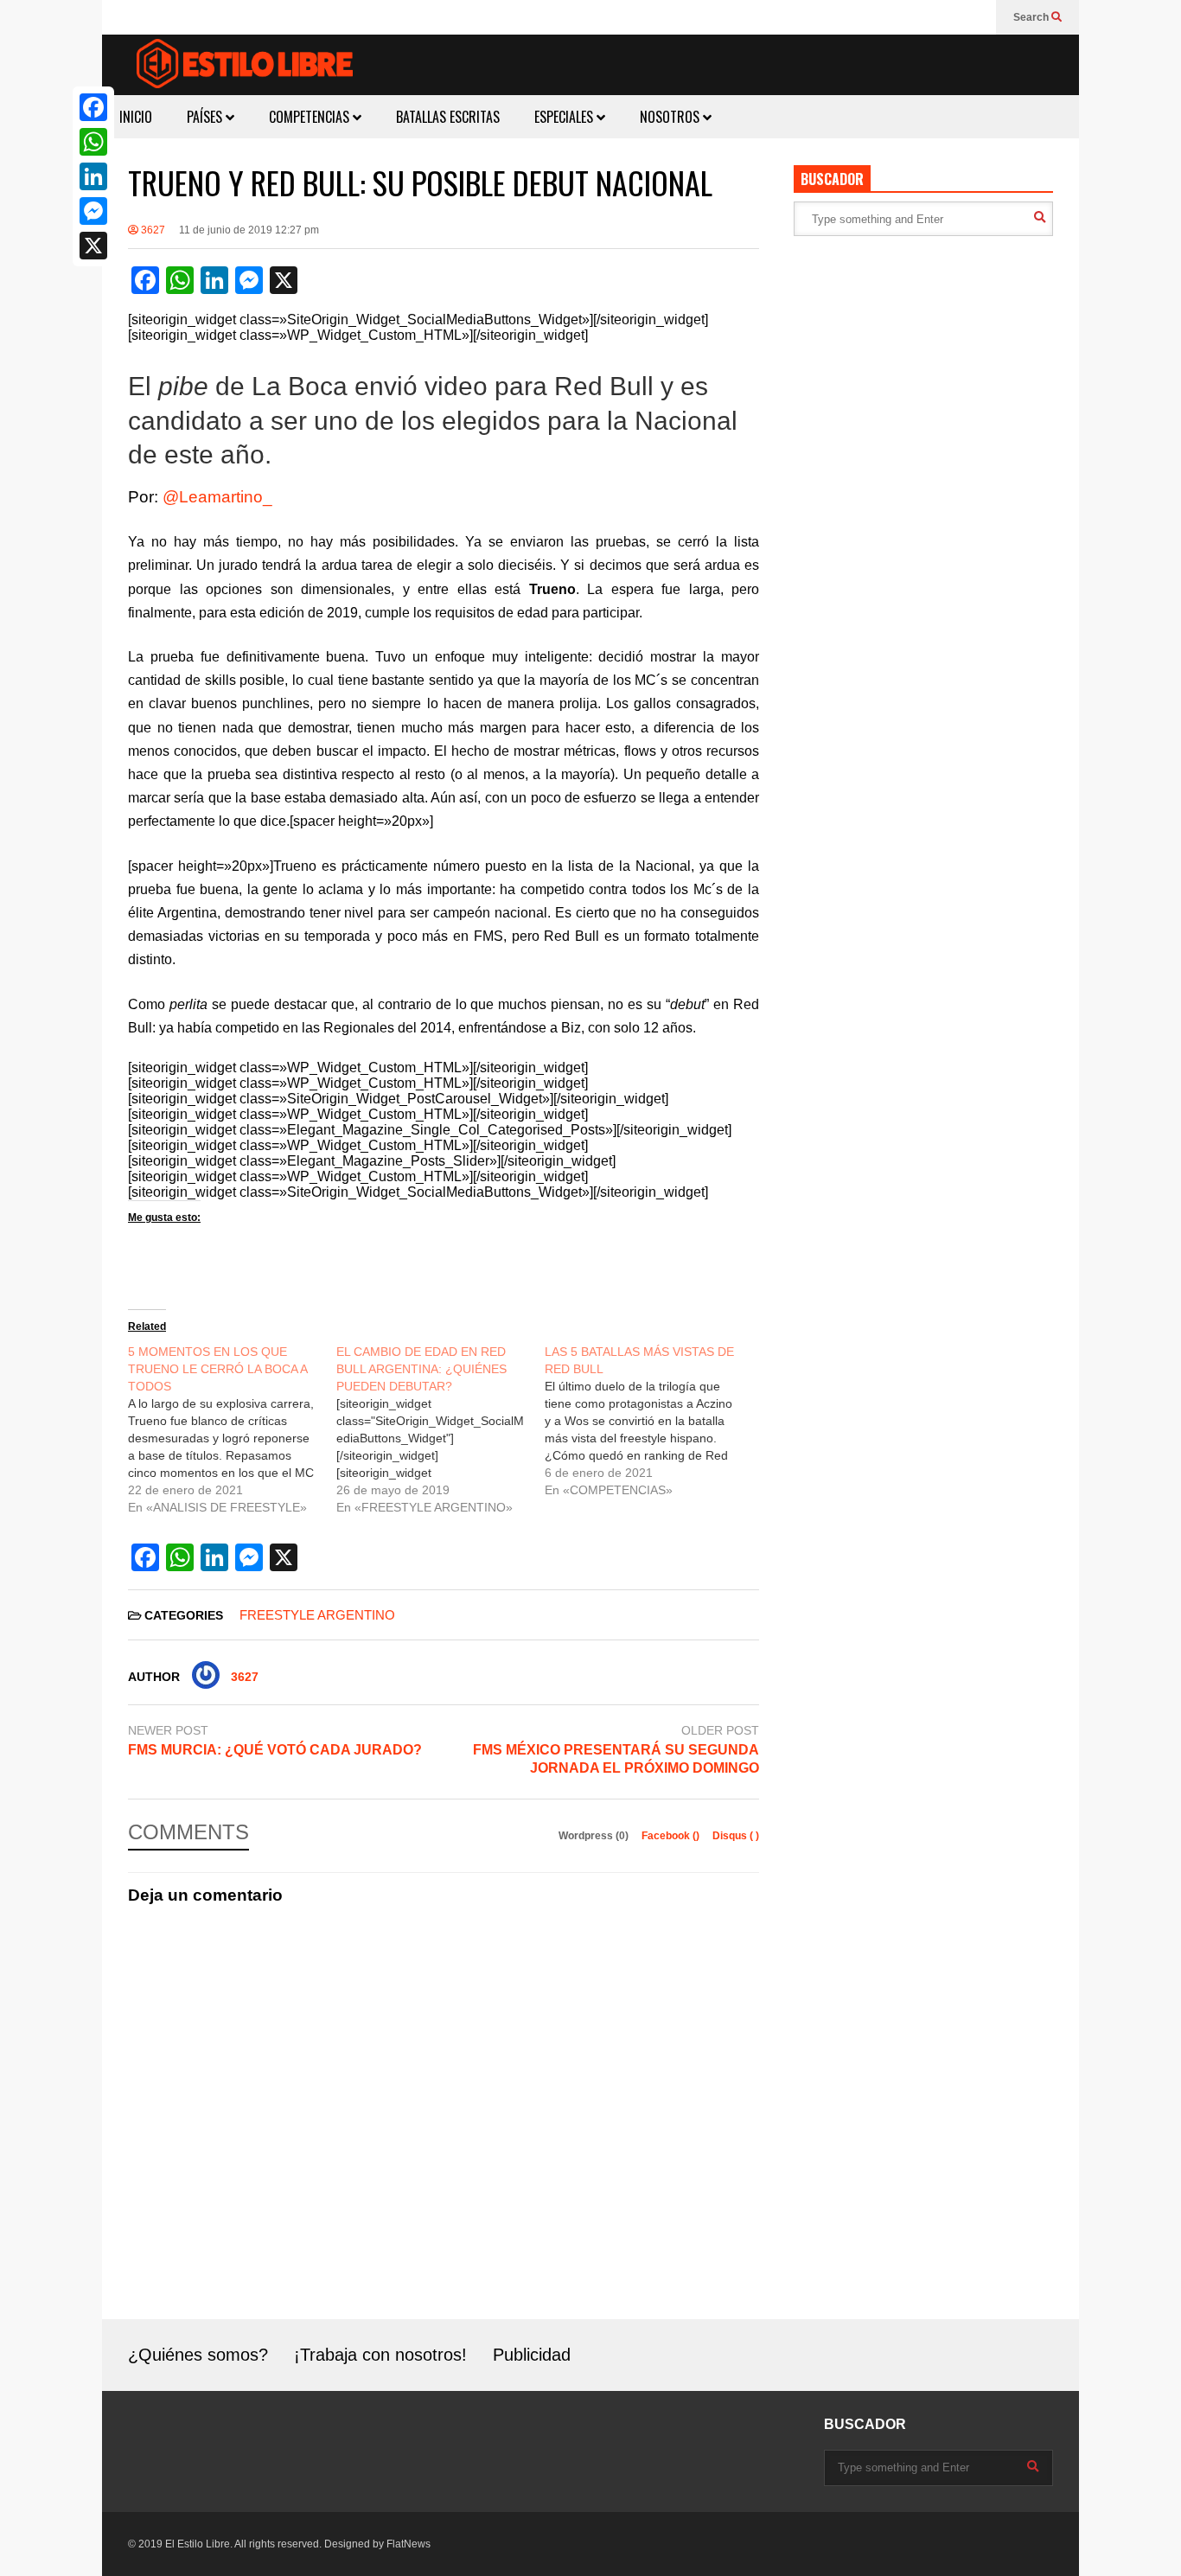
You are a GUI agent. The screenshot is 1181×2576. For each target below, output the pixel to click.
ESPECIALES (565, 117)
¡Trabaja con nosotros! (380, 2355)
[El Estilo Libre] (245, 66)
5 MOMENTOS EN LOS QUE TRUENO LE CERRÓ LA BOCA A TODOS (217, 1369)
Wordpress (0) (595, 1836)
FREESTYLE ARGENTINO (317, 1615)
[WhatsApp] (93, 142)
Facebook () (672, 1836)
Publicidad (532, 2355)
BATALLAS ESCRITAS (448, 117)
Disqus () (736, 1836)
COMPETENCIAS (311, 117)
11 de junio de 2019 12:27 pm (249, 230)
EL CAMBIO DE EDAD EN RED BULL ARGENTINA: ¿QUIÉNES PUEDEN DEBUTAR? (421, 1369)
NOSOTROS (671, 117)
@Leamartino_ (217, 497)
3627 (152, 230)
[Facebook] (93, 107)
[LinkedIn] (93, 176)
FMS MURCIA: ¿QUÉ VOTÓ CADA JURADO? (275, 1750)
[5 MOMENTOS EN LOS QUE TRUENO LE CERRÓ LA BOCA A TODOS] (232, 1429)
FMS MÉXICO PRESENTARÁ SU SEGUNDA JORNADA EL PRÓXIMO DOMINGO (616, 1759)
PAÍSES (206, 117)
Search (1032, 17)
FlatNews (409, 2544)
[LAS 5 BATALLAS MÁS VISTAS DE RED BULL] (649, 1421)
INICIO (136, 117)
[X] (93, 246)
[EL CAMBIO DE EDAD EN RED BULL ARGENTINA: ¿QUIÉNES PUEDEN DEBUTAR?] (440, 1429)
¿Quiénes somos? (198, 2355)
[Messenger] (93, 211)
